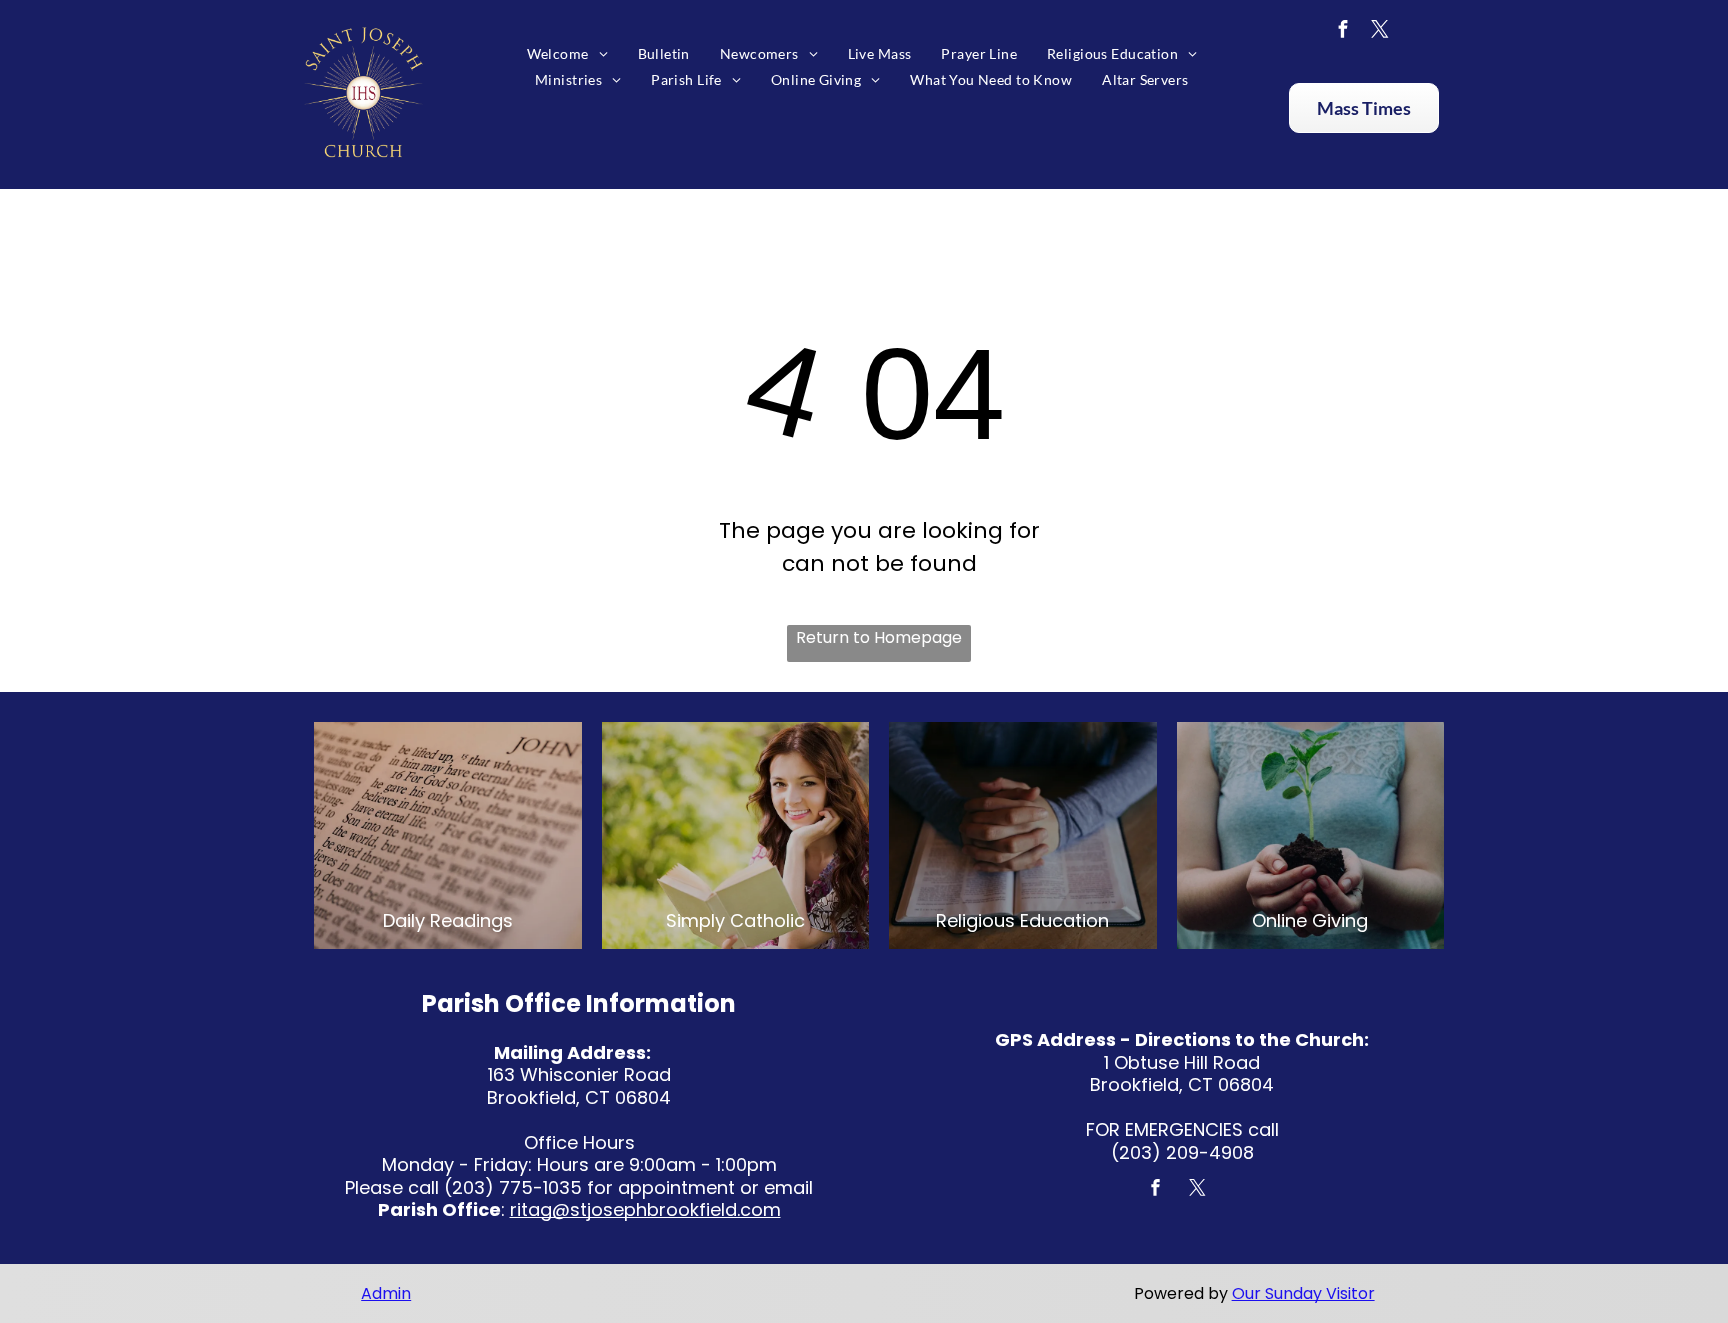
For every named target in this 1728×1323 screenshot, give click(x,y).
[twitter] (1380, 31)
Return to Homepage (879, 637)
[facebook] (1343, 31)
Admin (386, 1293)
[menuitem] (567, 53)
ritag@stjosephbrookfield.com (645, 1209)
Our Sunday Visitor (1303, 1293)
